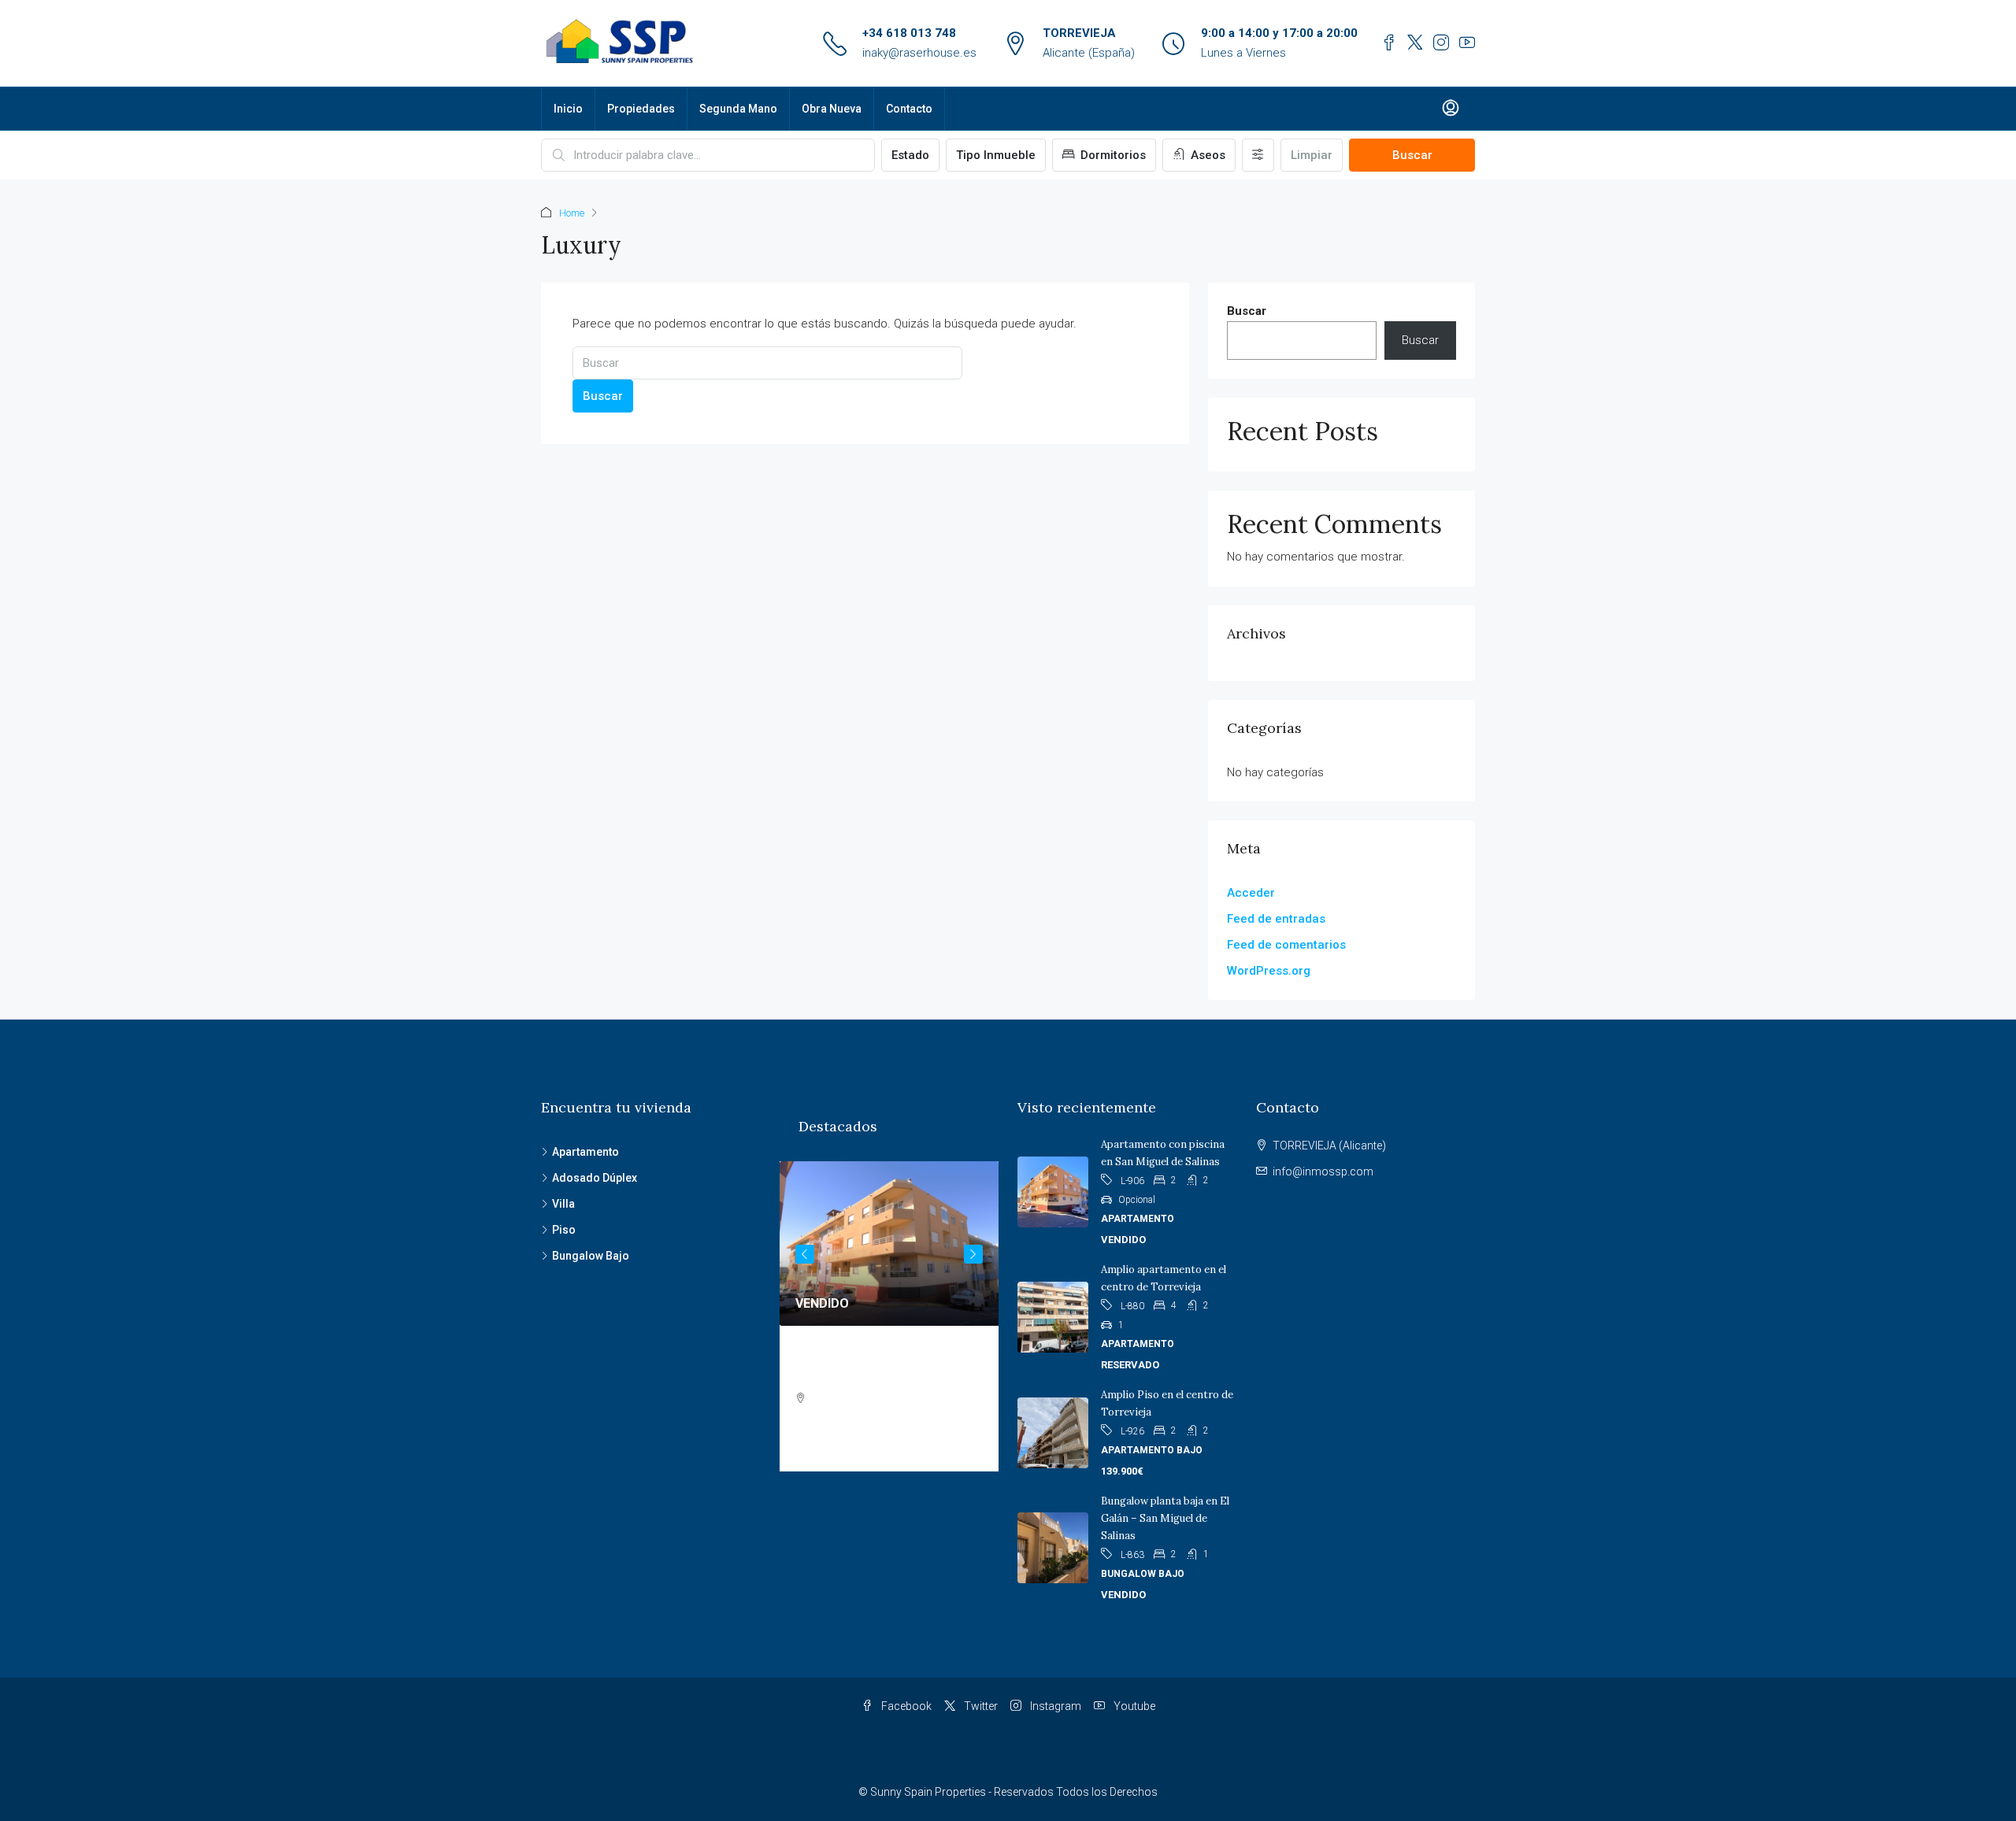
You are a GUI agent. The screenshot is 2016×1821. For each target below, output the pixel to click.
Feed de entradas (1276, 919)
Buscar (1412, 155)
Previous (805, 1254)
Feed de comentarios (1286, 945)
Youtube (1133, 1706)
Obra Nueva (832, 109)
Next (973, 1254)
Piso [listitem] (564, 1230)
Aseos (1206, 155)
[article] (889, 1316)
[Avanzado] (1258, 155)
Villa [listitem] (563, 1204)
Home (572, 213)
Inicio (568, 109)
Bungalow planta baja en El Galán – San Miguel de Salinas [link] (1165, 1518)
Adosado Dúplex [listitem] (595, 1178)
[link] (889, 1244)
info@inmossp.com (1323, 1171)
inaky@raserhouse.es (919, 53)
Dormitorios (1112, 155)
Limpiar (1312, 155)
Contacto (909, 109)
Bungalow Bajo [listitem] (591, 1256)
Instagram (1054, 1706)
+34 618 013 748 (909, 33)
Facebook (905, 1706)
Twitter (980, 1706)
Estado (910, 155)
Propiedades (641, 109)
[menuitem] (1451, 109)
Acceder (1251, 893)
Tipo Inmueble (996, 155)
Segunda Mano (738, 109)
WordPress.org (1269, 971)
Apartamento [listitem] (586, 1152)
